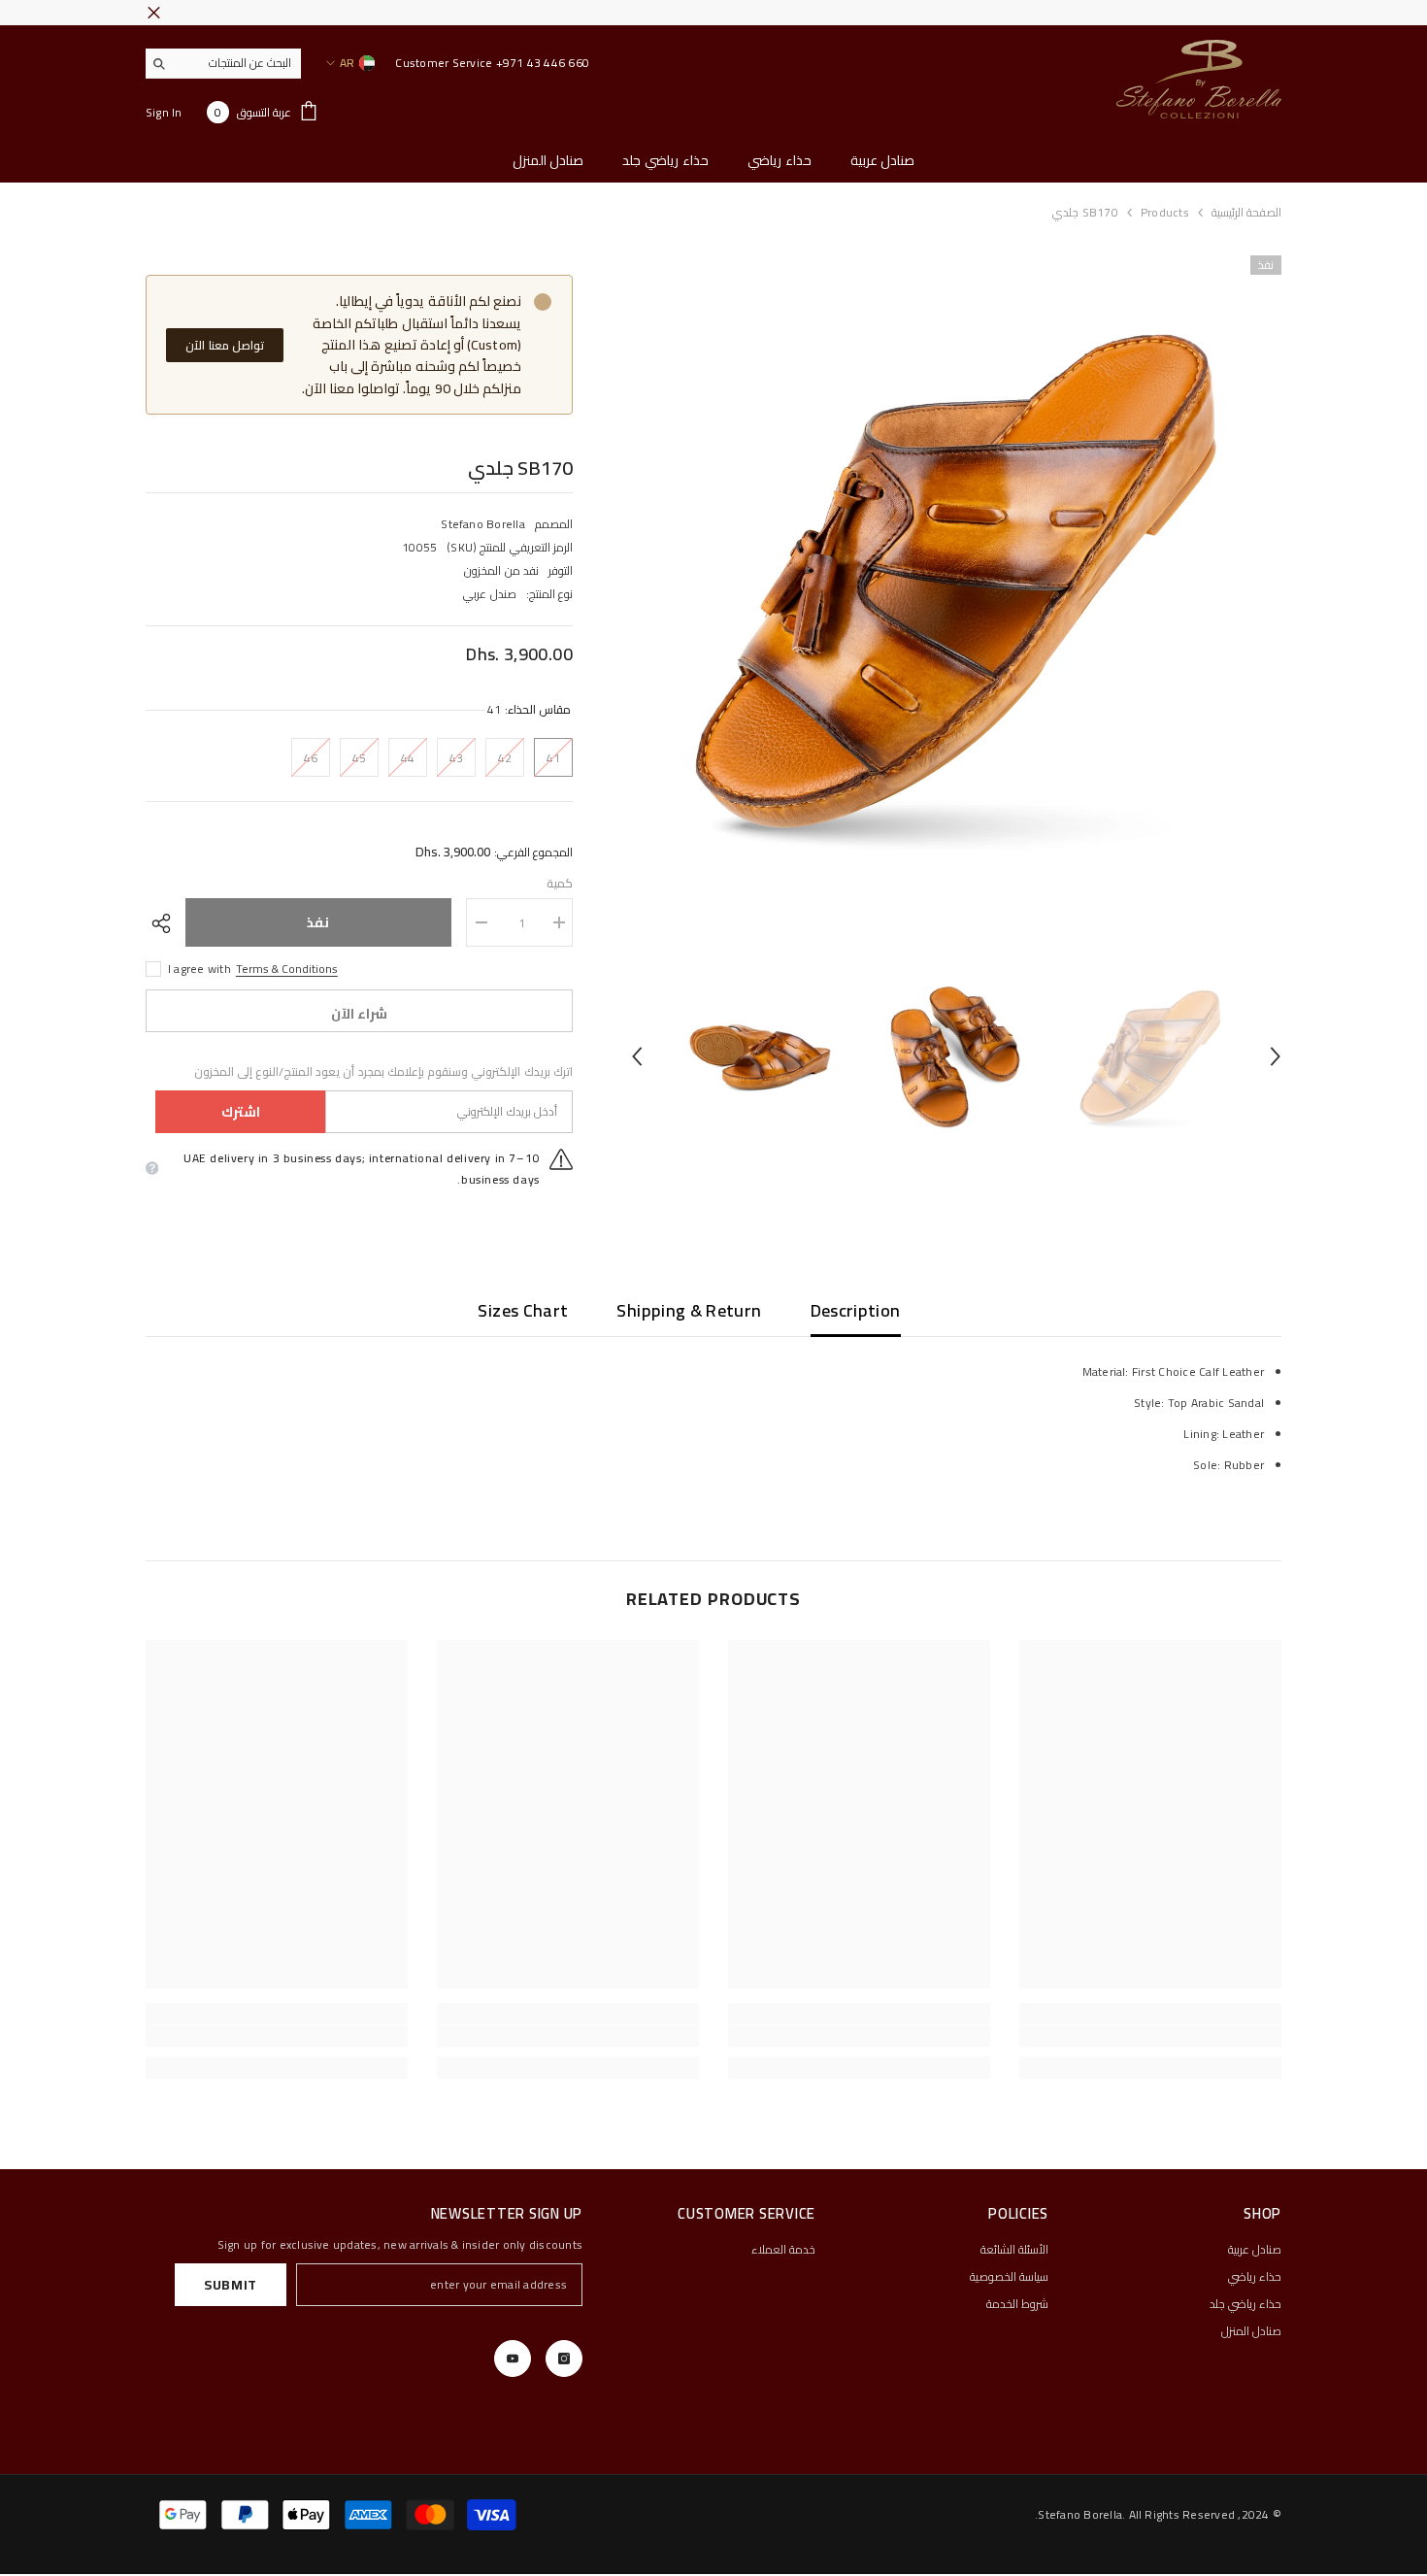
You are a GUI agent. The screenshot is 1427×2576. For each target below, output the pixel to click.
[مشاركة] (166, 923)
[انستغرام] (564, 2359)
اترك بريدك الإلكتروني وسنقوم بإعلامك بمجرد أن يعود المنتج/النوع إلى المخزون (383, 1072)
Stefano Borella (483, 524)
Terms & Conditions (287, 969)
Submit (231, 2285)
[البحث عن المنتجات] (223, 64)
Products (1165, 213)
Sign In (164, 112)
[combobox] (238, 63)
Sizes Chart (523, 1310)
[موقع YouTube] (513, 2359)
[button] (637, 1056)
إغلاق (154, 13)
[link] (1150, 2036)
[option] (956, 581)
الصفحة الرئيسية (1246, 213)
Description (856, 1310)
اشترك (241, 1112)
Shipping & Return (689, 1310)
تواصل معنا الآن (225, 345)
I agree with (199, 969)
